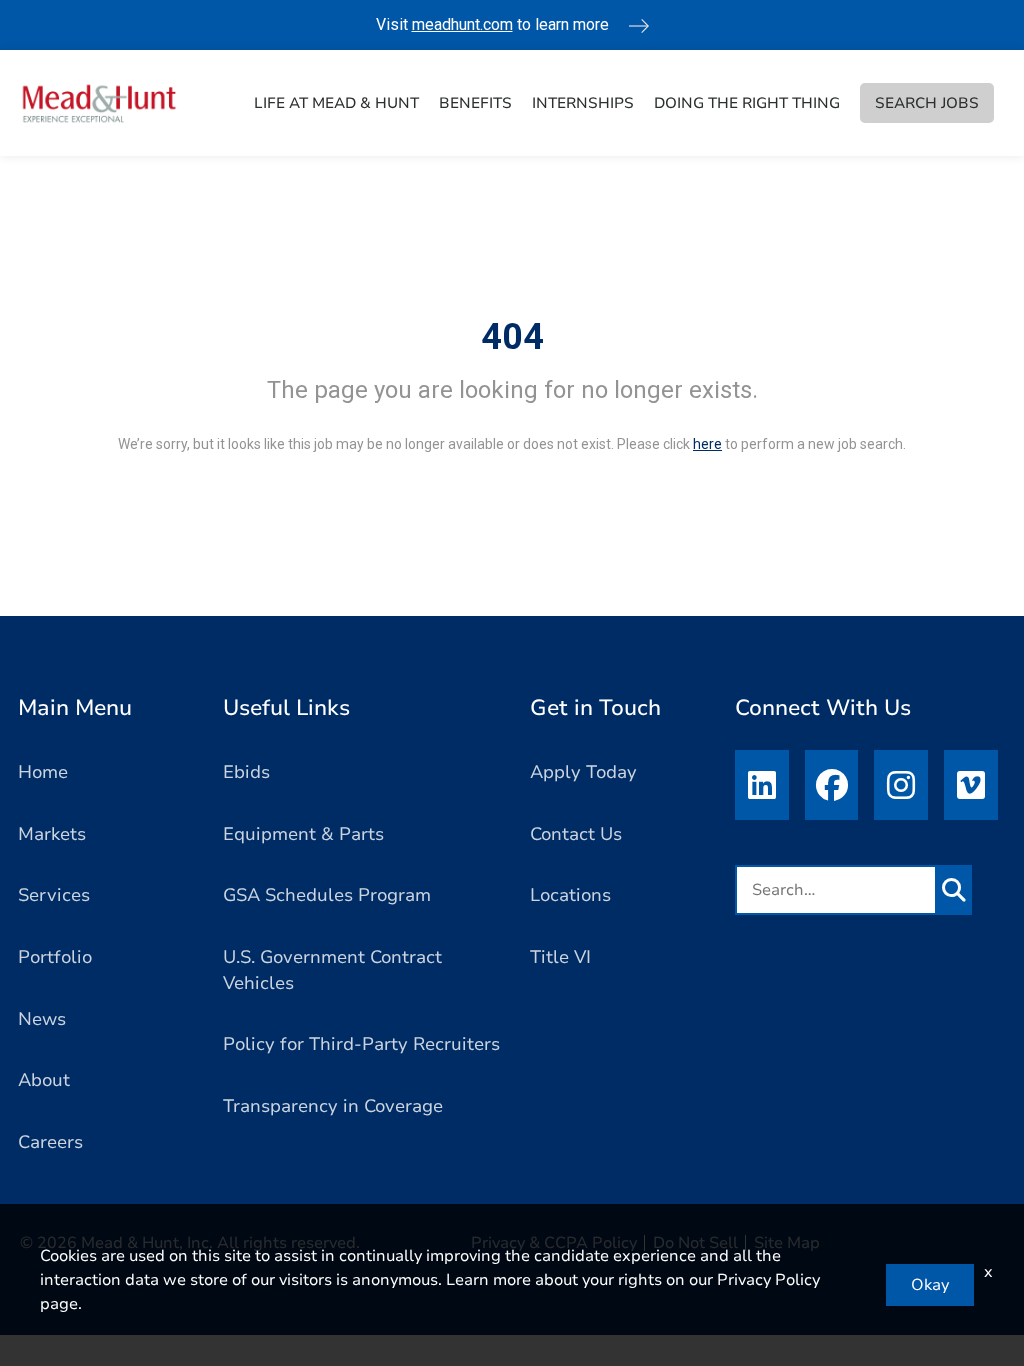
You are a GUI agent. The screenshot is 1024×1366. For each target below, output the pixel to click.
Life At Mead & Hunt (336, 103)
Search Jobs (927, 103)
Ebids (246, 772)
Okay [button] (930, 1285)
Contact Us (576, 834)
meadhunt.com (462, 24)
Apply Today (583, 772)
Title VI (560, 957)
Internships (583, 103)
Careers (50, 1142)
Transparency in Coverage (333, 1106)
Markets (52, 834)
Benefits (475, 103)
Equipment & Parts (303, 834)
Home (43, 772)
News (42, 1019)
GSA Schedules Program (327, 895)
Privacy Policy (768, 1280)
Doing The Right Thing (747, 103)
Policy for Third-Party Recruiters (361, 1044)
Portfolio (55, 957)
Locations (570, 895)
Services (54, 895)
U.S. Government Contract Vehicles (332, 970)
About (44, 1080)
